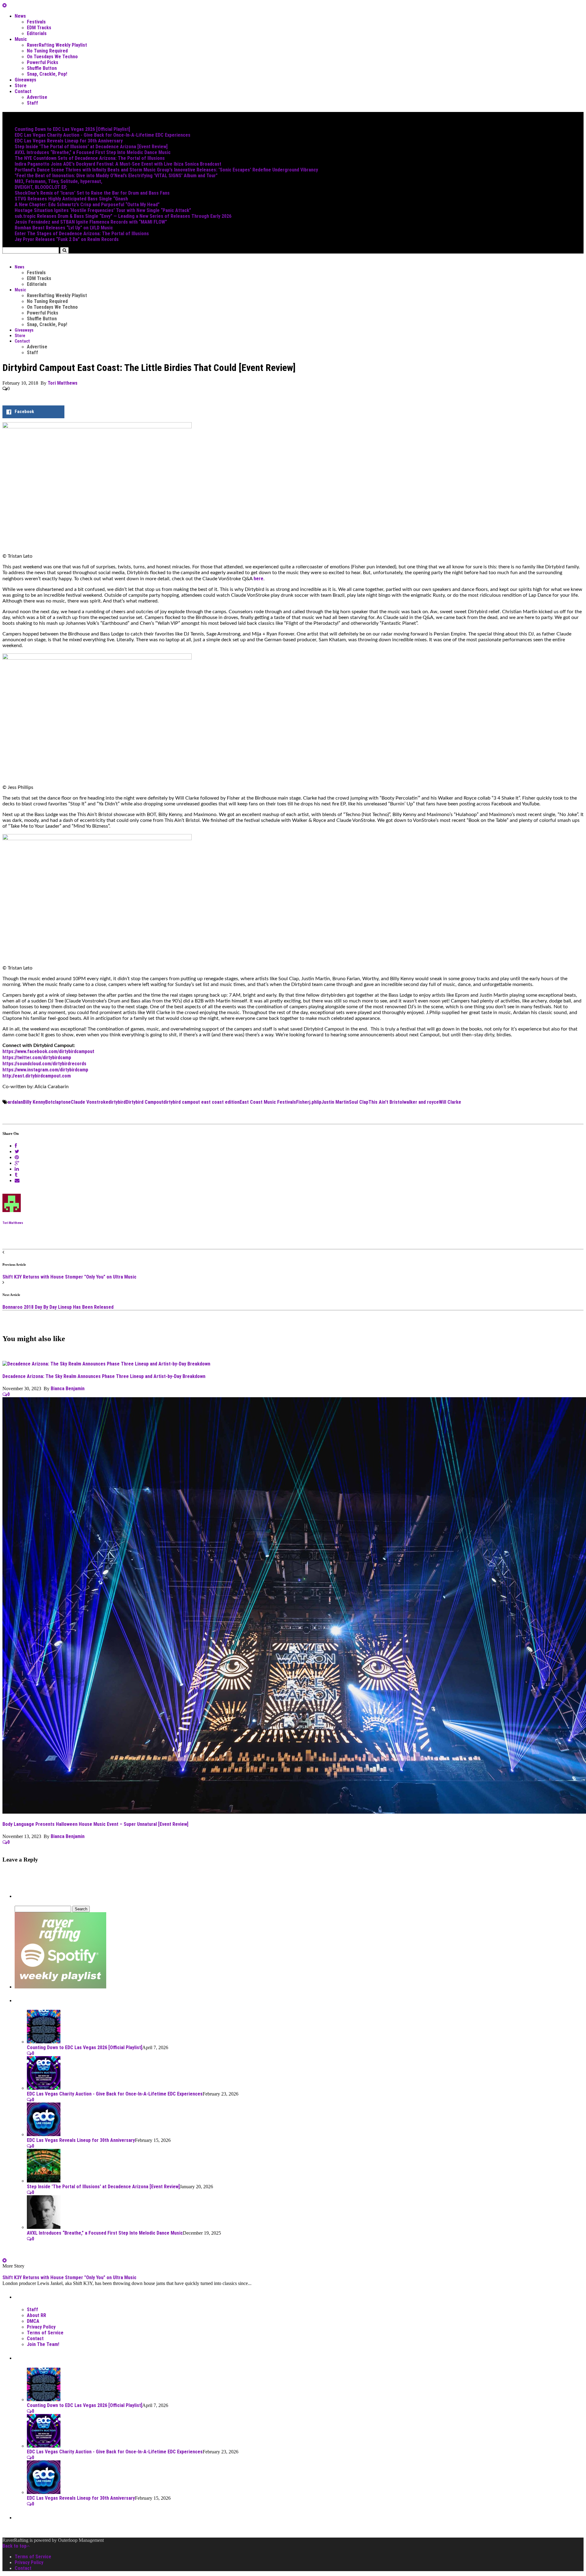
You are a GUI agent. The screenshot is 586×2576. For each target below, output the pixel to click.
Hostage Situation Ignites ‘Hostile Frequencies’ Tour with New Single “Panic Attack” (103, 210)
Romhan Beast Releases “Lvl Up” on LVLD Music (64, 228)
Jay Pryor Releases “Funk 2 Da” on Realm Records (67, 239)
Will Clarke (450, 1102)
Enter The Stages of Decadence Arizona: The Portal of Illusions (82, 234)
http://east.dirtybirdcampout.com (37, 1076)
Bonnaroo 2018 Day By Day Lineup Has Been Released (58, 1307)
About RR (36, 2315)
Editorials (37, 33)
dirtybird (117, 1102)
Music (21, 39)
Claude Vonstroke (90, 1102)
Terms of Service (45, 2333)
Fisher (303, 1102)
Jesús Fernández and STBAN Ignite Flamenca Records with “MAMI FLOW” (91, 222)
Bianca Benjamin (68, 1389)
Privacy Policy (41, 2327)
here (259, 579)
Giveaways (25, 80)
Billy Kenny (34, 1102)
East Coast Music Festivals (268, 1102)
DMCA (33, 2321)
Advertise (37, 97)
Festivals (36, 22)
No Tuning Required (47, 51)
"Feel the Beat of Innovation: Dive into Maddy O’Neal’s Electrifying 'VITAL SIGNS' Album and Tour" (116, 176)
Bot (49, 1102)
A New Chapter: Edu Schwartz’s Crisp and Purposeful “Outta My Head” (87, 205)
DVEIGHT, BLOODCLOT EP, (41, 187)
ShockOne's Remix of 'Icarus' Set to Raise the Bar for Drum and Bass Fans (92, 193)
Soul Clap (359, 1102)
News (20, 16)
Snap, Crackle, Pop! (47, 74)
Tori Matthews (63, 383)
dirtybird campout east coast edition (201, 1102)
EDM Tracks (39, 28)
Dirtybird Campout (145, 1102)
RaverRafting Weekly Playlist (57, 45)
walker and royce (421, 1102)
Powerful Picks (43, 62)
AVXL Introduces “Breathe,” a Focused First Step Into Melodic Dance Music (93, 152)
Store (21, 86)
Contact (23, 91)
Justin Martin (335, 1102)
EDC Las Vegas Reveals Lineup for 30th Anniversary (69, 141)
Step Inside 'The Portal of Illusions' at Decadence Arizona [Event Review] (91, 147)
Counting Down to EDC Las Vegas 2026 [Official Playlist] (72, 129)
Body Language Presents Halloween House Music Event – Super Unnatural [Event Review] (95, 1824)
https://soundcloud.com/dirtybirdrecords (44, 1064)
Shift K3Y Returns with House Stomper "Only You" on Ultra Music (69, 1277)
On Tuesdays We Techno (52, 57)
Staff (33, 103)
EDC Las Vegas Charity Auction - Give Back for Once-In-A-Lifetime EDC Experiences (103, 135)
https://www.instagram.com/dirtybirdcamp (45, 1070)
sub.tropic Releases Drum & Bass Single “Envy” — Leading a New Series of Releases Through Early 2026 (123, 216)
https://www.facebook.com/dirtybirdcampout (48, 1051)
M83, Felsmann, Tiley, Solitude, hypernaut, (58, 181)
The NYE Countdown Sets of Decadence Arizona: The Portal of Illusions (90, 158)
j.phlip (315, 1102)
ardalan (15, 1102)
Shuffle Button (42, 68)
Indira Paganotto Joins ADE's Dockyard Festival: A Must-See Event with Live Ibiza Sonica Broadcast (118, 164)
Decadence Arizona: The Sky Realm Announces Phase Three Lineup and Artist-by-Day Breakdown (104, 1376)
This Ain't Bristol (386, 1102)
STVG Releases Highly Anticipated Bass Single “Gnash (71, 199)
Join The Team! (43, 2344)
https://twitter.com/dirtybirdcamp (37, 1058)
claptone (62, 1102)
